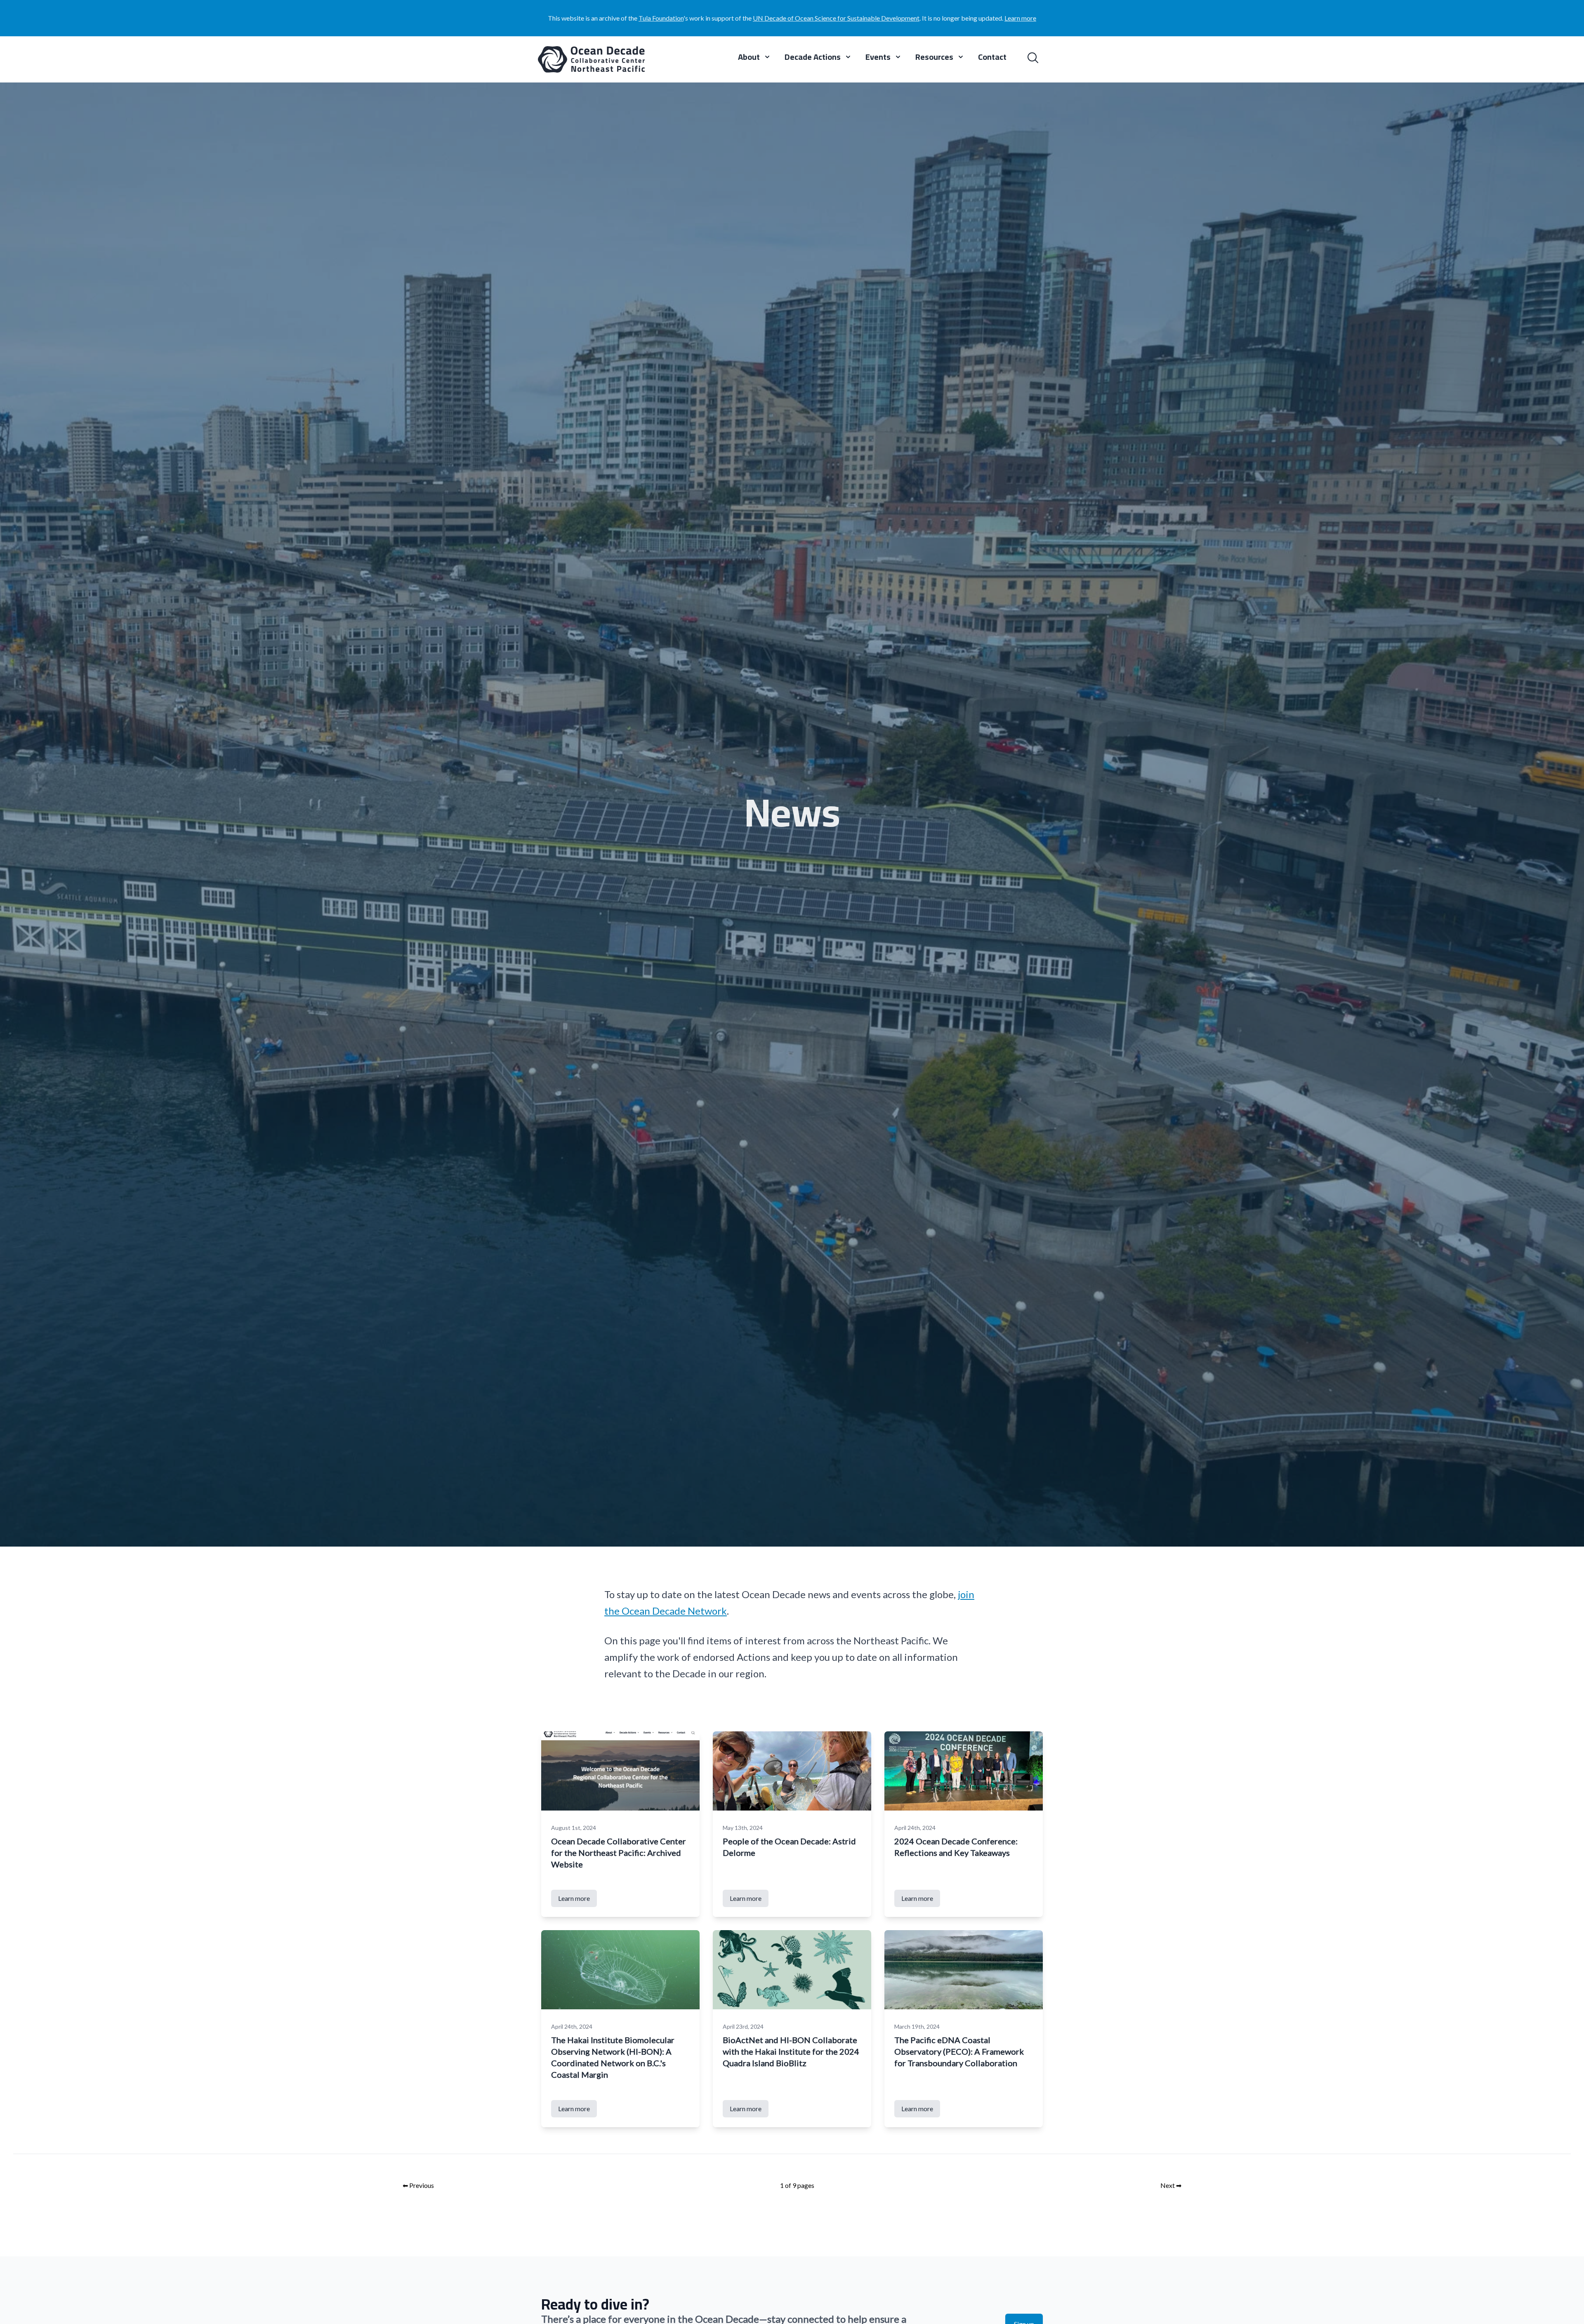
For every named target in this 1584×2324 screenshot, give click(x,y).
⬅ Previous (418, 2185)
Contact (992, 58)
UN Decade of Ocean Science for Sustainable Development (836, 18)
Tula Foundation (661, 18)
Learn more (1020, 18)
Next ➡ (1171, 2185)
